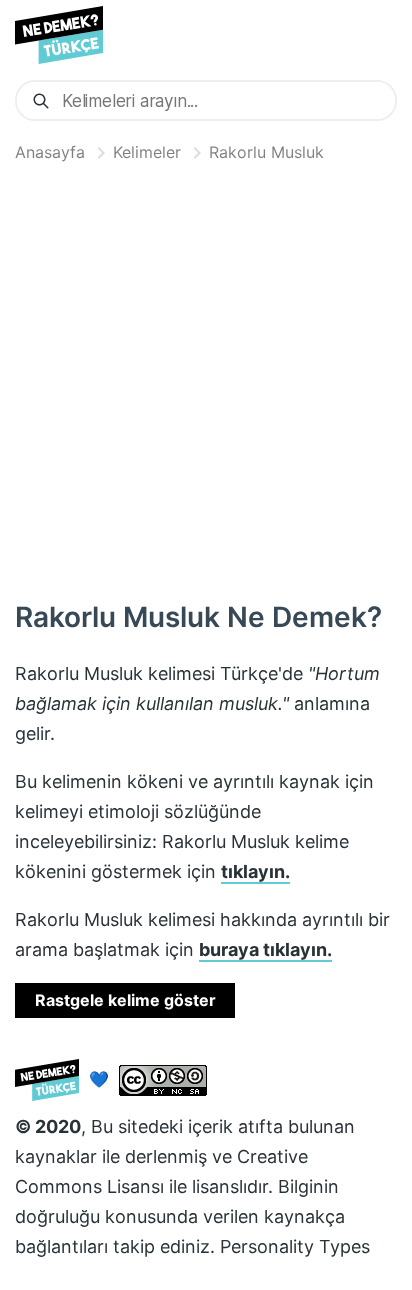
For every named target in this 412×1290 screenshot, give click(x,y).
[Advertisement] (206, 377)
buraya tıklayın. (265, 949)
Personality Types (295, 1246)
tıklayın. (255, 871)
